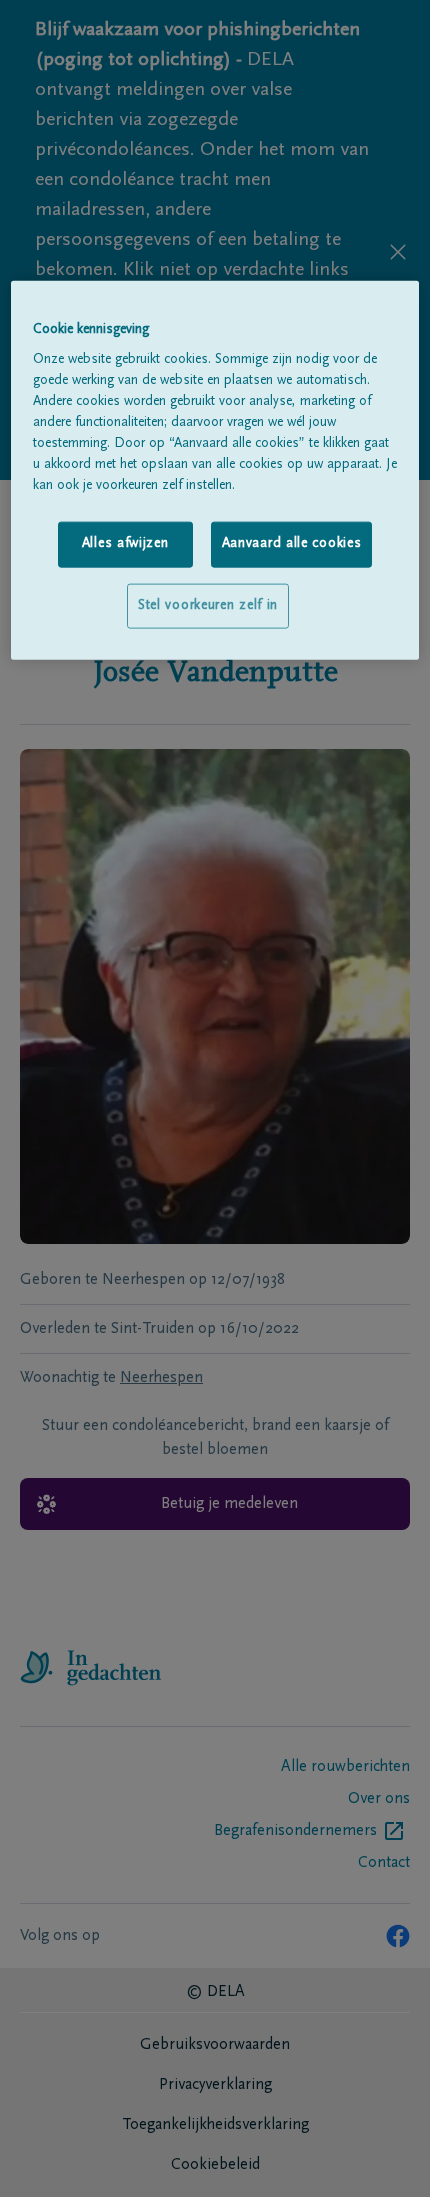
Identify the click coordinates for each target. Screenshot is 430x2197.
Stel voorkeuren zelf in (208, 605)
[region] (215, 470)
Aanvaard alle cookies (292, 544)
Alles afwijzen (125, 544)
